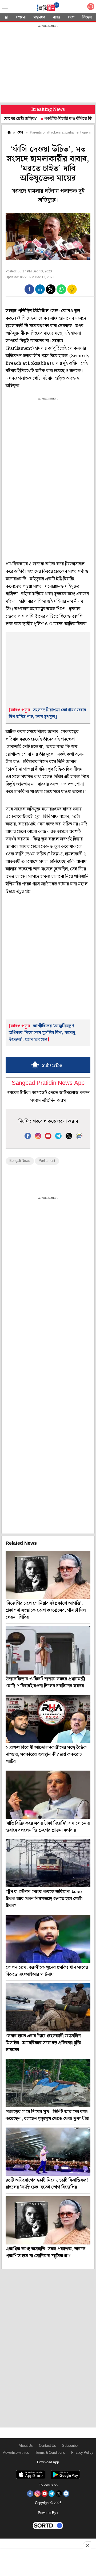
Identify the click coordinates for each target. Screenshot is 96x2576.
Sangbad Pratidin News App (48, 1083)
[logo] (48, 8)
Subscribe (70, 2446)
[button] (29, 289)
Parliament (47, 1161)
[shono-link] (91, 8)
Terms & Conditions (50, 2453)
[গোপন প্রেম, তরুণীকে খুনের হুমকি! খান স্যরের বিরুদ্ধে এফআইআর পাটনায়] (48, 1939)
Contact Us (47, 2446)
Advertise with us (16, 2453)
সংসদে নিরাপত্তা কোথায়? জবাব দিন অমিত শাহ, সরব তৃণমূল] (47, 713)
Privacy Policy (82, 2453)
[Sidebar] (5, 7)
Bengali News (20, 1161)
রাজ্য (57, 17)
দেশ (71, 17)
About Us (26, 2446)
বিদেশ (87, 17)
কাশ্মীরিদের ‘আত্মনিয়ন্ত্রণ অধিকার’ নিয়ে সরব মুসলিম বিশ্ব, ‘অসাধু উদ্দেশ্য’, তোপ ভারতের (42, 1033)
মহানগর (39, 17)
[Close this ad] (87, 2545)
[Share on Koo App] (72, 293)
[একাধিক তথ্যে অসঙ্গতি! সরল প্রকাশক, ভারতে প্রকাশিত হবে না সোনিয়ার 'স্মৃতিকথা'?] (48, 2220)
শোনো (21, 17)
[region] (48, 64)
